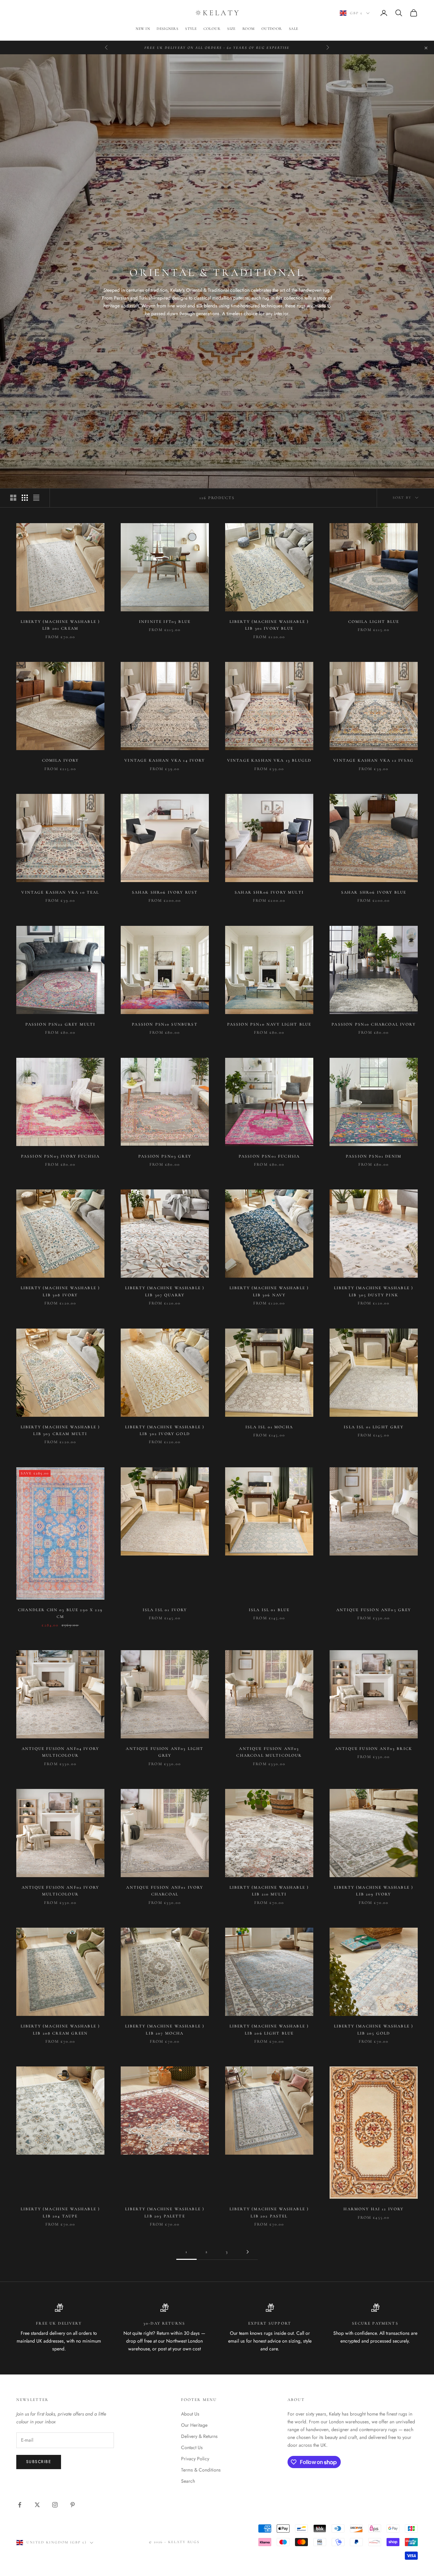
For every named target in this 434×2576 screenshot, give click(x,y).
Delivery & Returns (199, 2436)
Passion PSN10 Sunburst (165, 1024)
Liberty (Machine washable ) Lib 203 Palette (165, 2212)
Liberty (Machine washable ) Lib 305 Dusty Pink (374, 1291)
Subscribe (39, 2462)
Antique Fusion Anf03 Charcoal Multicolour (269, 1752)
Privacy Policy (195, 2459)
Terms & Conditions (201, 2470)
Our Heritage (194, 2425)
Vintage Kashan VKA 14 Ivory (165, 760)
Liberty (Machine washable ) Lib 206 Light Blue (269, 2029)
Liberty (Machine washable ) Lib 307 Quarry (165, 1291)
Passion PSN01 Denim (374, 1156)
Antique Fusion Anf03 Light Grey (165, 1752)
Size (231, 29)
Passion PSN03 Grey (165, 1156)
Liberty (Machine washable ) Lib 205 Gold (374, 2029)
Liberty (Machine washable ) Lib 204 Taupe (60, 2212)
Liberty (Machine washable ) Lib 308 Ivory (60, 1291)
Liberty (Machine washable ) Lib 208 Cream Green (60, 2029)
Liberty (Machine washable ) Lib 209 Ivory (374, 1891)
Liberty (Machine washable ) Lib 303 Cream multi (60, 1430)
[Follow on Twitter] (37, 2505)
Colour (212, 29)
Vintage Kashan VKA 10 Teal (60, 892)
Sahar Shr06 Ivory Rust (165, 892)
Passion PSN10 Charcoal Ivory (373, 1024)
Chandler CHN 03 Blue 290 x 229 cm (60, 1613)
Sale (294, 29)
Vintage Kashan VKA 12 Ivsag (373, 760)
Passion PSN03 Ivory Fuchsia (60, 1156)
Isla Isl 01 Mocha (269, 1427)
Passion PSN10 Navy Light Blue (269, 1024)
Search (188, 2481)
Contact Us (192, 2447)
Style (191, 29)
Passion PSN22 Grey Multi (61, 1024)
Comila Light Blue (374, 622)
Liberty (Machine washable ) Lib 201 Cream (60, 625)
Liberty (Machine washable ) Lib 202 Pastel (269, 2212)
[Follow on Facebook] (20, 2505)
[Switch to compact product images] (36, 498)
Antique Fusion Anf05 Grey (374, 1610)
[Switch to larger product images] (13, 498)
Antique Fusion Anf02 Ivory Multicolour (60, 1891)
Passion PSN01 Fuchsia (269, 1156)
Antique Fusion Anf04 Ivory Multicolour (60, 1752)
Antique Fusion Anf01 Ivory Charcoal (165, 1891)
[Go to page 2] (248, 2252)
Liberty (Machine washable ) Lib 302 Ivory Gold (165, 1430)
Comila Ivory (61, 760)
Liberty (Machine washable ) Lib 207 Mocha (165, 2029)
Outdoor (272, 29)
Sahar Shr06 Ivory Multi (269, 892)
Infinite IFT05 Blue (165, 622)
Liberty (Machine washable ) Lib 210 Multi (269, 1891)
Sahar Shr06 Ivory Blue (374, 892)
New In (143, 29)
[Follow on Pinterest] (73, 2505)
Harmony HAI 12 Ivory (373, 2209)
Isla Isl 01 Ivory (165, 1610)
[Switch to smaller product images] (25, 498)
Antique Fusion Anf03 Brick (374, 1749)
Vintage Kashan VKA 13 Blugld (269, 760)
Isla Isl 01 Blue (269, 1610)
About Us (190, 2414)
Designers (167, 29)
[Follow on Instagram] (55, 2505)
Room (249, 29)
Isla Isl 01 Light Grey (374, 1427)
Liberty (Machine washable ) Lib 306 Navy (269, 1291)
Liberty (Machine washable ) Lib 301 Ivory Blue (269, 625)
